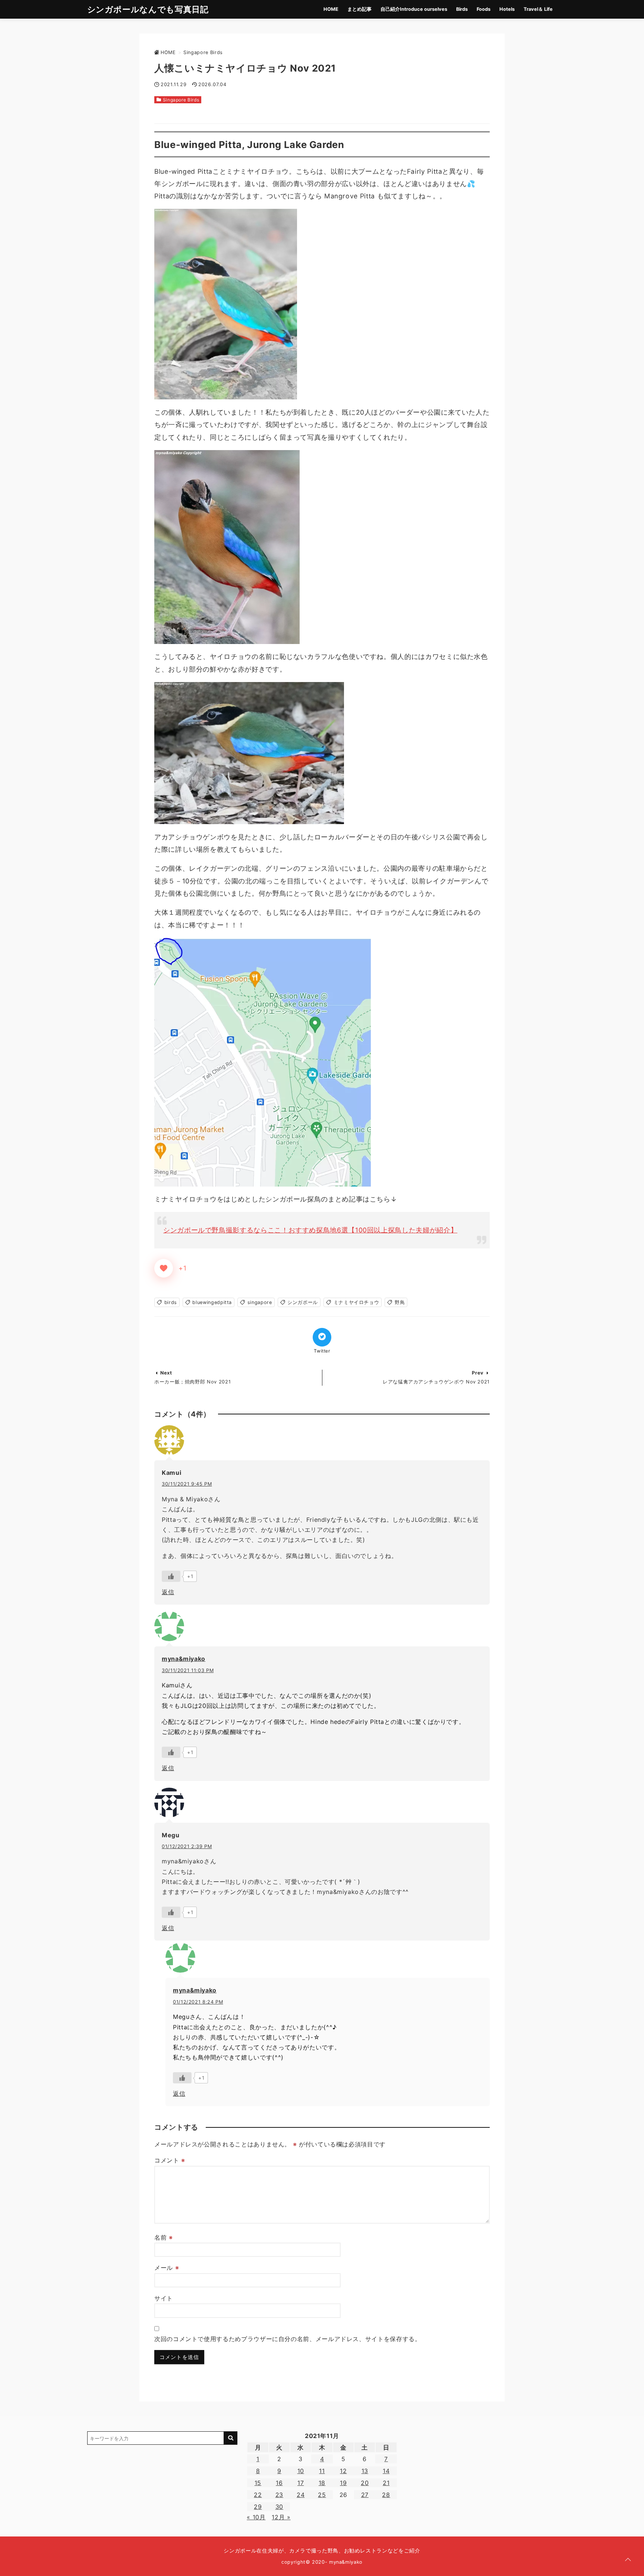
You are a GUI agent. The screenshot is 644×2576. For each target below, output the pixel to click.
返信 (168, 1592)
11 (322, 2471)
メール (167, 2268)
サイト (164, 2298)
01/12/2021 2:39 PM (187, 1846)
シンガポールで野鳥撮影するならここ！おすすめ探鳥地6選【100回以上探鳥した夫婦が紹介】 (310, 1230)
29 (258, 2507)
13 (365, 2471)
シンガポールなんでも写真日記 (148, 9)
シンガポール (303, 1302)
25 (322, 2495)
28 (386, 2495)
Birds (462, 9)
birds (171, 1302)
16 (279, 2483)
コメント (170, 2160)
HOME (331, 9)
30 (279, 2507)
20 (365, 2483)
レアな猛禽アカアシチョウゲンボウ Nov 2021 (436, 1382)
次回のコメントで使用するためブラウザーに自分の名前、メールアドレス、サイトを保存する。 (288, 2339)
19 (343, 2483)
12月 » (281, 2517)
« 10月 (256, 2517)
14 (386, 2471)
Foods (484, 9)
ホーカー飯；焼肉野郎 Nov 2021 (192, 1382)
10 (301, 2471)
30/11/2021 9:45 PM (187, 1484)
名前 (164, 2237)
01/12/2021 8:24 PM (198, 2002)
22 (258, 2495)
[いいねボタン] (164, 1268)
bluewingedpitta (212, 1302)
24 (301, 2495)
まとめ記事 (359, 9)
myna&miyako (184, 1659)
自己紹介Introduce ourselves (414, 9)
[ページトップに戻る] (628, 2560)
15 (258, 2483)
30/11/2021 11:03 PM (188, 1670)
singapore (260, 1302)
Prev (478, 1373)
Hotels (507, 9)
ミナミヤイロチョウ (356, 1302)
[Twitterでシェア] (322, 1337)
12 (343, 2471)
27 (365, 2495)
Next (166, 1373)
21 (386, 2483)
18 (322, 2483)
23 (279, 2495)
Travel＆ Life (538, 9)
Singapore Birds (181, 100)
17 (301, 2483)
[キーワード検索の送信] (231, 2438)
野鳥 (400, 1302)
